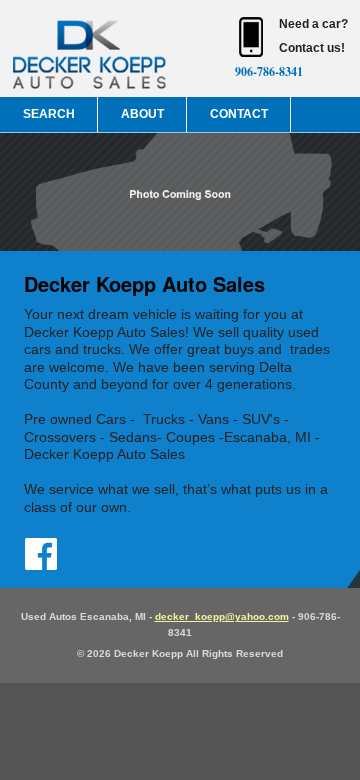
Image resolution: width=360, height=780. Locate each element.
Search (49, 114)
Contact (239, 114)
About (142, 114)
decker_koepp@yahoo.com (222, 616)
